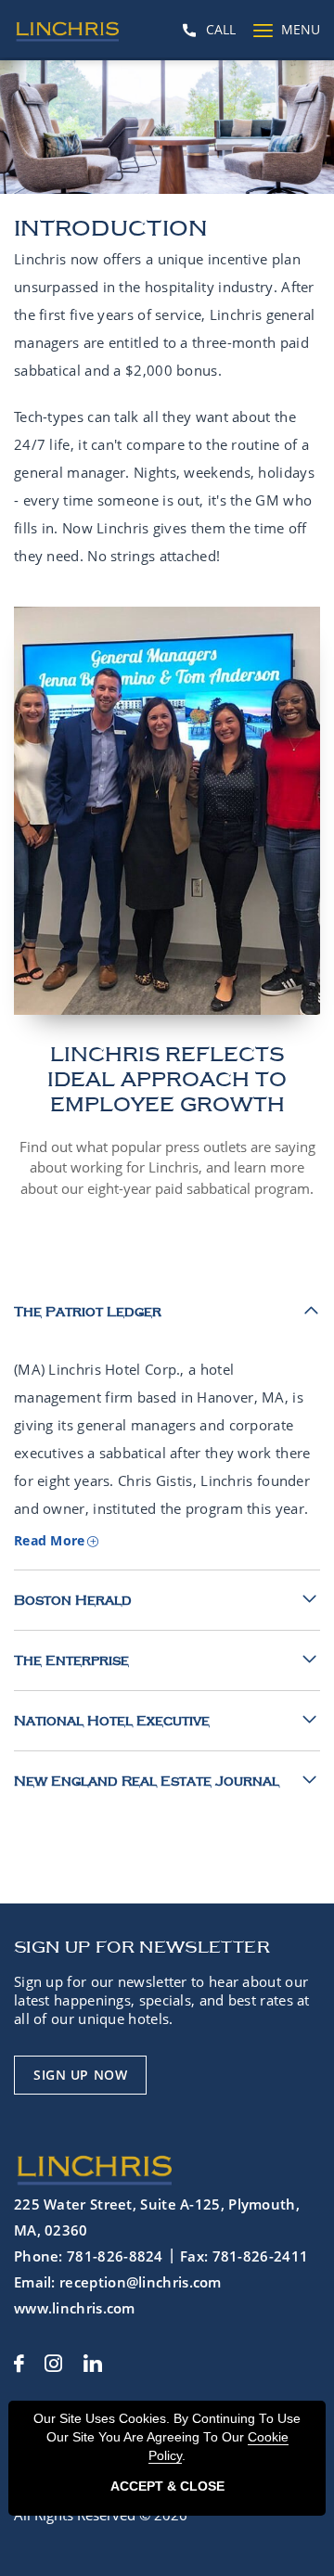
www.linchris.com (75, 2308)
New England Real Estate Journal (147, 1781)
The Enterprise (71, 1660)
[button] (80, 2075)
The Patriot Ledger (88, 1312)
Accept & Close (167, 2486)
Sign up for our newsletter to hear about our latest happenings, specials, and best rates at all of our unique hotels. (162, 2000)
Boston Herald (73, 1600)
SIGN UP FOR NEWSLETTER (142, 1947)
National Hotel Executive (112, 1721)
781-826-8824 (115, 2256)
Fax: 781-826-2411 (244, 2256)
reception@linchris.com (141, 2282)
